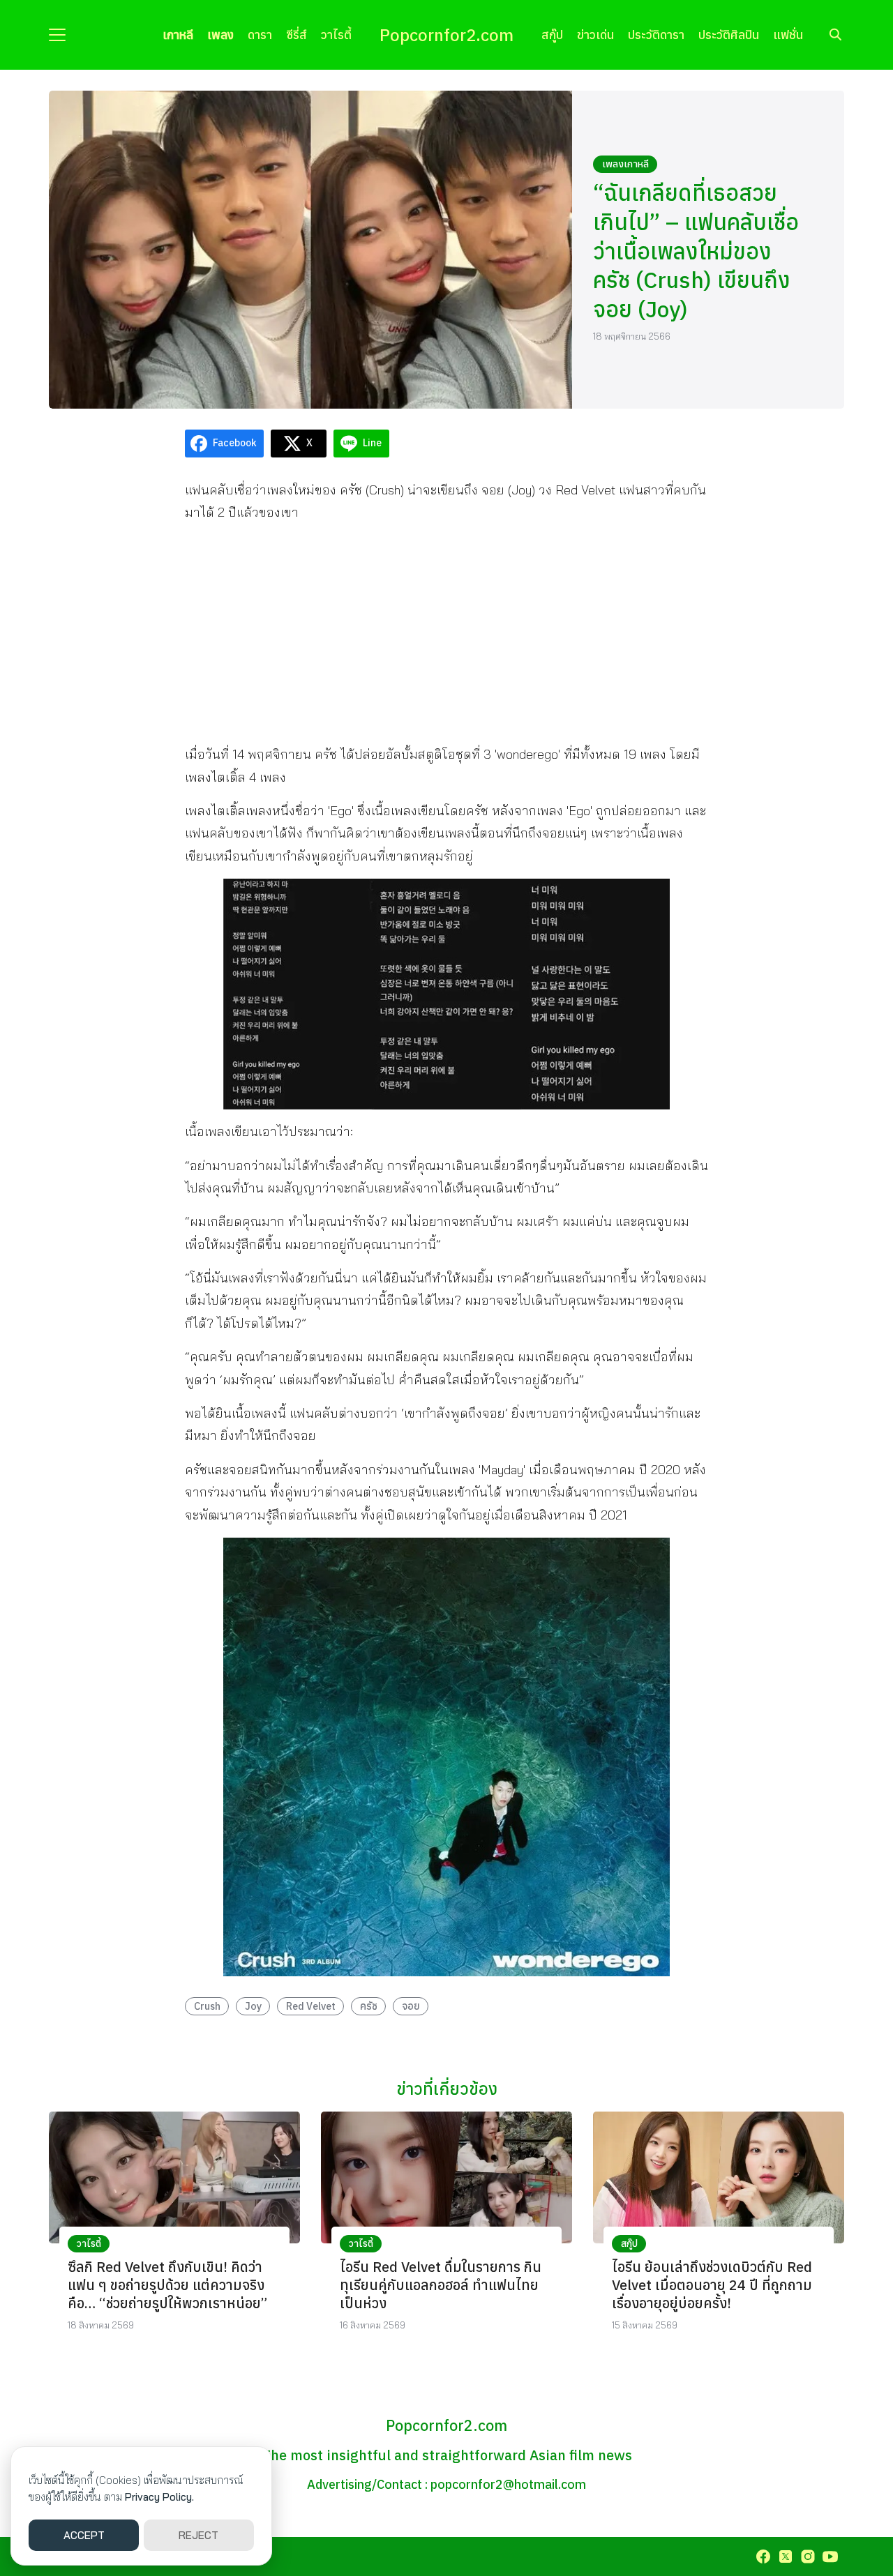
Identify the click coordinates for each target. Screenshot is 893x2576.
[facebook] (763, 2556)
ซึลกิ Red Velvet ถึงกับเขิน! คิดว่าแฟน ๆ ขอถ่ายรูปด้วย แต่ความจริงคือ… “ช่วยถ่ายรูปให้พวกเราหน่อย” (167, 2285)
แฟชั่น (788, 35)
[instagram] (808, 2556)
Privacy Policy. (159, 2497)
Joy (253, 2006)
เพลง (220, 35)
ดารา (260, 35)
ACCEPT (84, 2535)
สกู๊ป (552, 35)
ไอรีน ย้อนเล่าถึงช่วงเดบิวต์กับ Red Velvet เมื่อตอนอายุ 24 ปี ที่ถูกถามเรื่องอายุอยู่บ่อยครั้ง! (712, 2285)
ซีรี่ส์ (297, 35)
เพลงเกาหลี (625, 164)
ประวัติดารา (656, 35)
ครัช (369, 2006)
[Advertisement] (446, 633)
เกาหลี (178, 35)
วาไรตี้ (336, 35)
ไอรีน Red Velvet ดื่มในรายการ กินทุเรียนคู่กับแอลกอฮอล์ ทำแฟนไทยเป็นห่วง (441, 2285)
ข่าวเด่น (595, 35)
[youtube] (830, 2556)
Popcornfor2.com (446, 35)
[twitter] (786, 2556)
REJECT (198, 2535)
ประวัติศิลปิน (729, 35)
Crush (207, 2006)
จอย (411, 2006)
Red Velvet (311, 2006)
